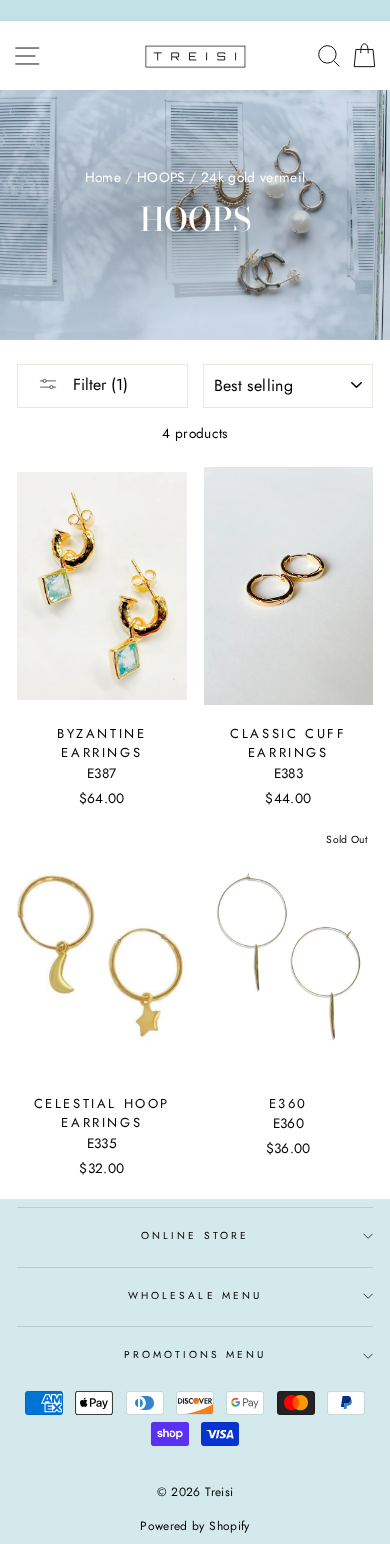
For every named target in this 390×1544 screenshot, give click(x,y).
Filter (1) (98, 384)
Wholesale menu (195, 1295)
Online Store (195, 1235)
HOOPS (161, 177)
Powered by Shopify (194, 1526)
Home (103, 177)
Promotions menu (195, 1354)
